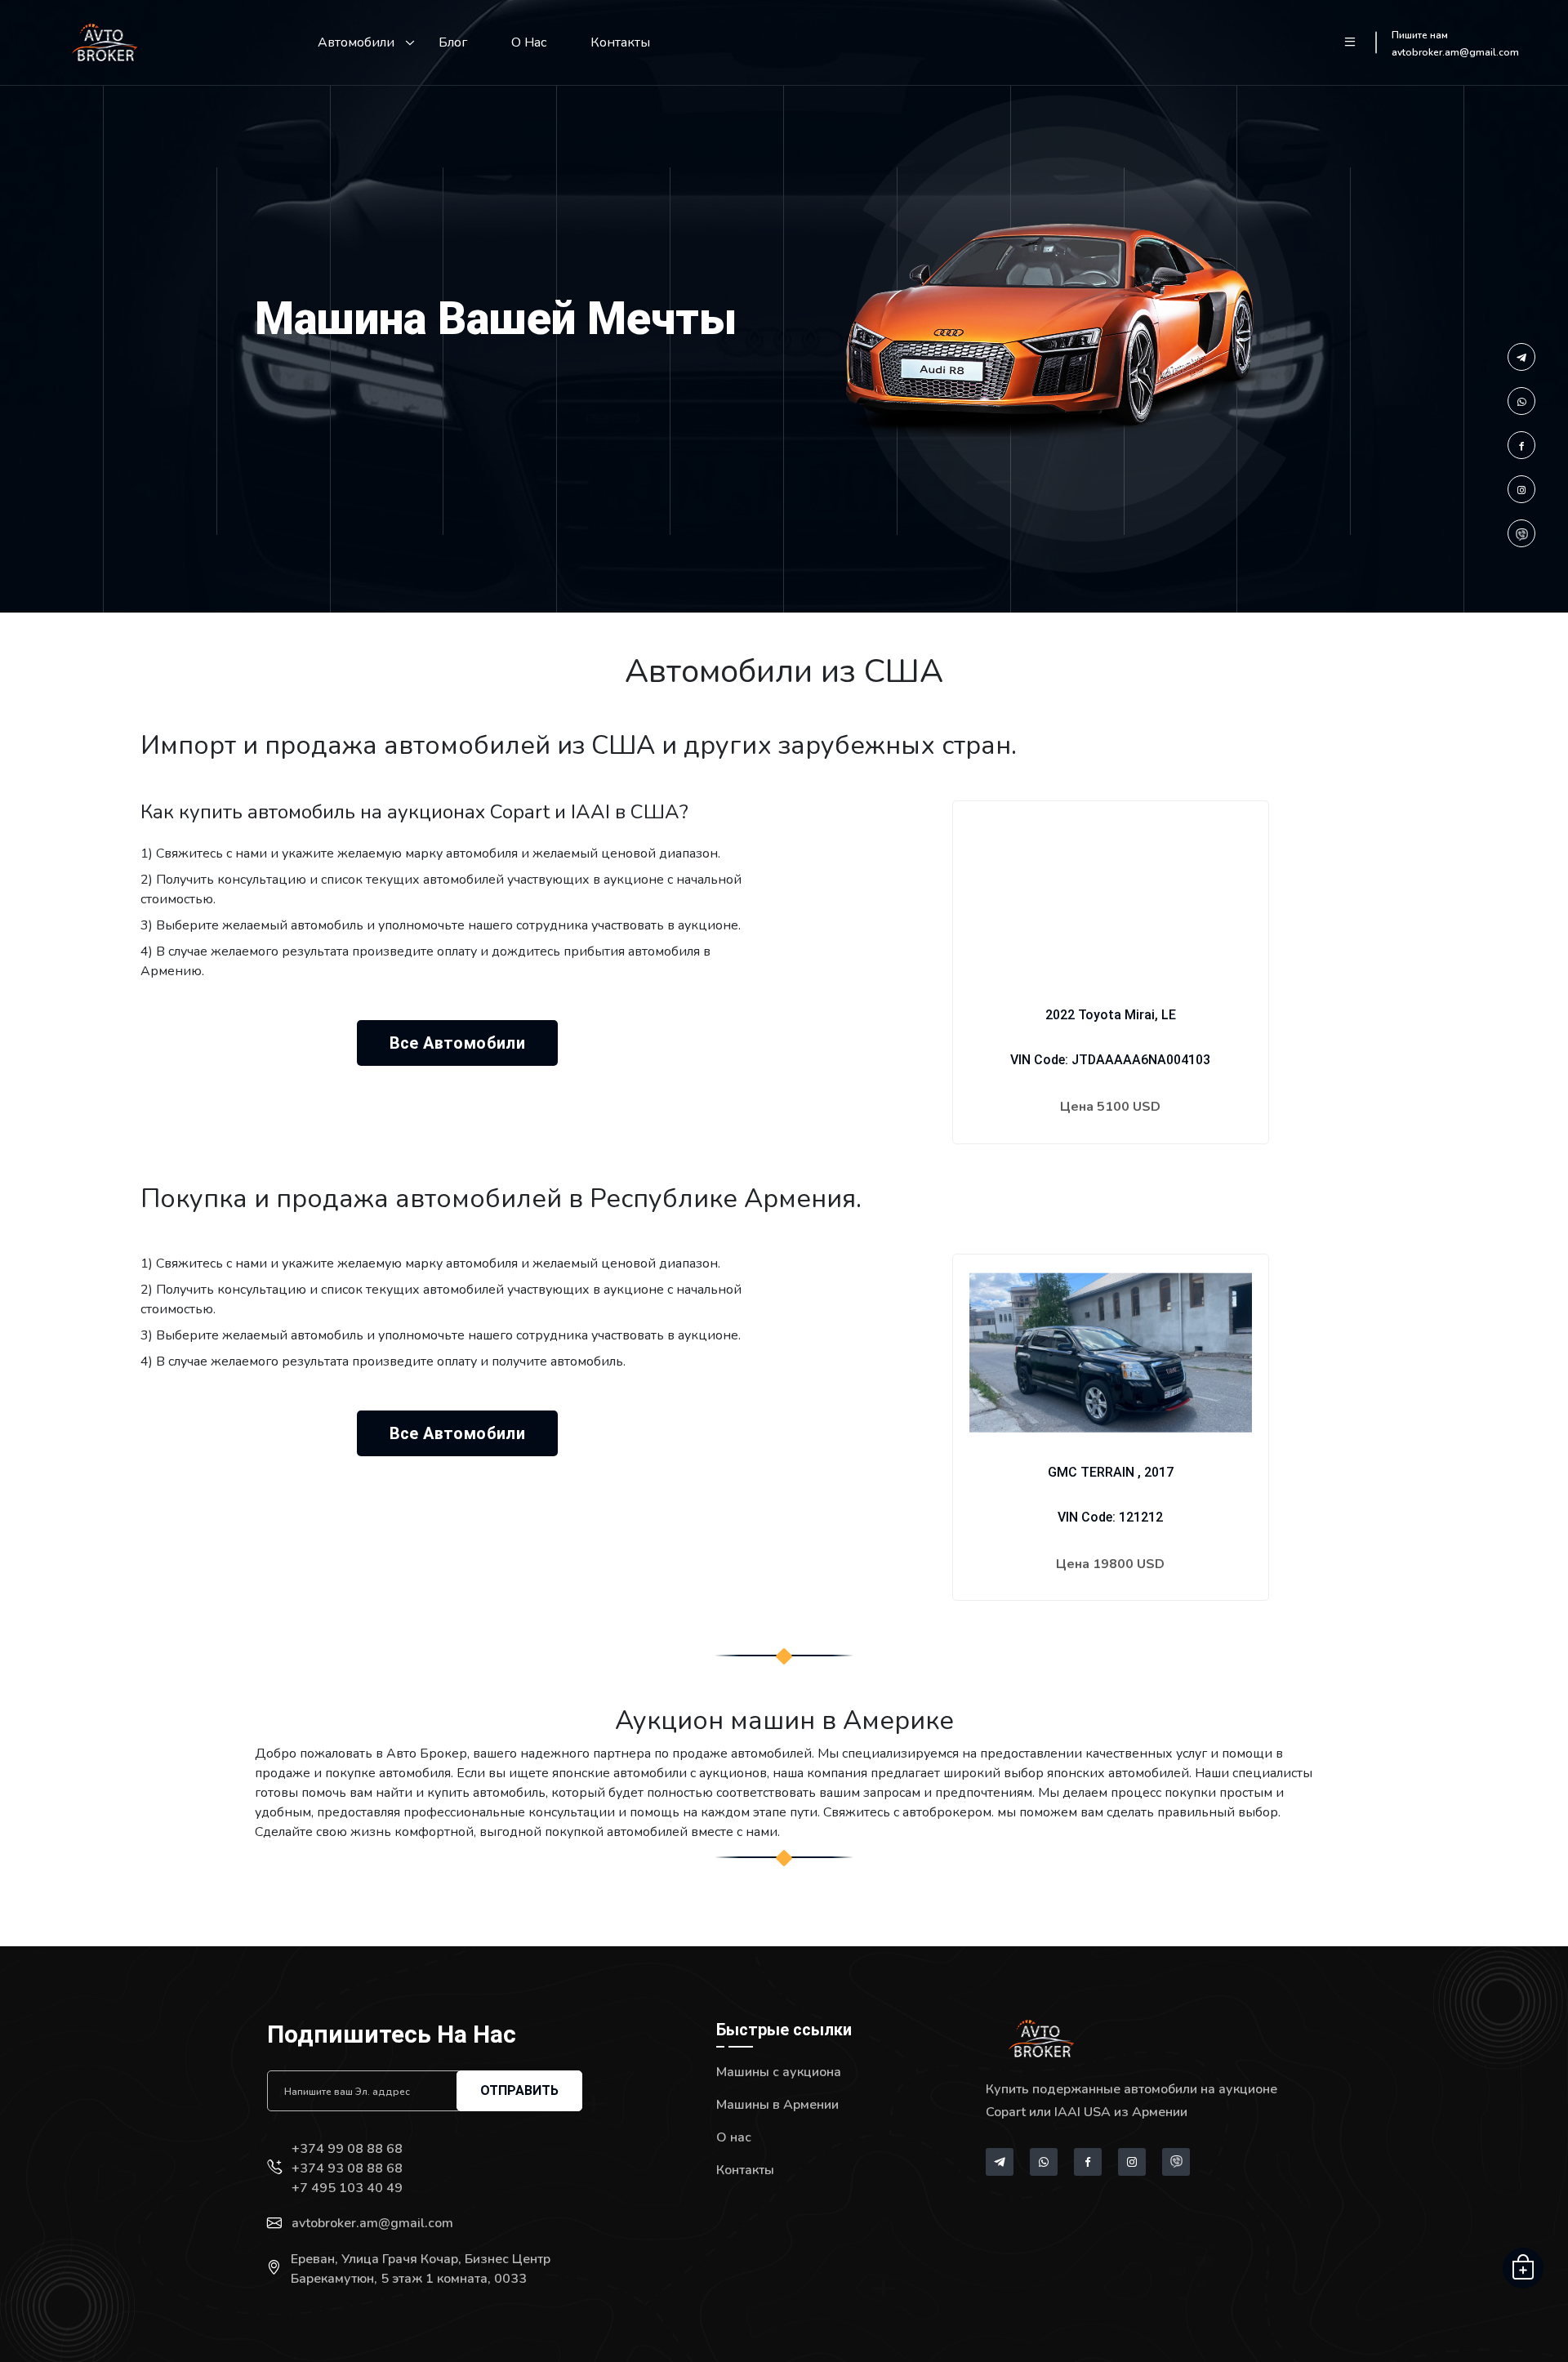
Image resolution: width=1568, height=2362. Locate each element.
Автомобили (356, 42)
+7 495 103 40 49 (347, 2188)
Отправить (519, 2090)
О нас (529, 42)
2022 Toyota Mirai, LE (1111, 1015)
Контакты (620, 42)
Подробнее (1111, 1157)
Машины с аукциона (779, 2072)
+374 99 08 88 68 (347, 2149)
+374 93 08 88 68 (347, 2168)
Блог (453, 42)
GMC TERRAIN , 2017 (1111, 1472)
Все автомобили (458, 1043)
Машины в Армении (777, 2105)
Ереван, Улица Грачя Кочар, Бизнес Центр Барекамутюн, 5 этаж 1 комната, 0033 (421, 2269)
